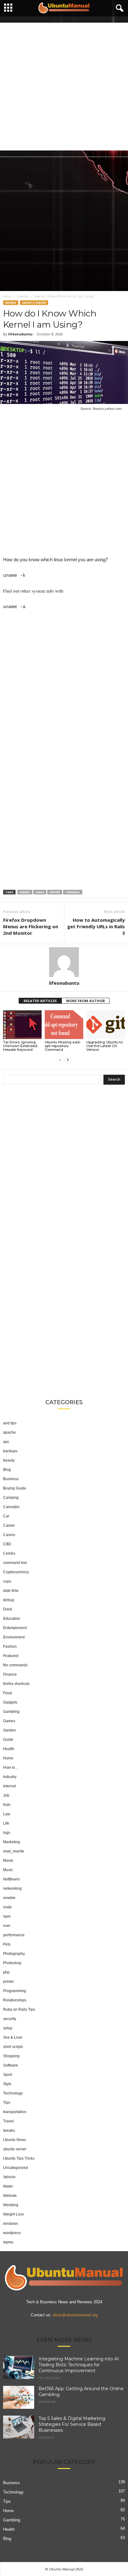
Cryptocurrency (16, 1572)
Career (9, 1525)
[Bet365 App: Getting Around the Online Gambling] (19, 2397)
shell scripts (13, 2047)
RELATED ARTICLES (40, 1001)
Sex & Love (13, 2037)
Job (6, 1795)
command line (15, 1563)
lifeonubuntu (20, 334)
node (7, 1907)
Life (6, 1823)
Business (11, 1479)
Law (7, 1814)
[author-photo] (64, 962)
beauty (9, 1460)
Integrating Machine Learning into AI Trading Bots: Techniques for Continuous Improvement (79, 2365)
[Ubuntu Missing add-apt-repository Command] (64, 1025)
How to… (11, 1767)
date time (11, 1591)
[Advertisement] (64, 87)
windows (11, 2224)
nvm (7, 1926)
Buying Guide (15, 1488)
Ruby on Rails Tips (19, 2009)
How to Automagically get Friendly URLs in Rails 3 (96, 926)
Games (9, 1721)
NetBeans (11, 1879)
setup (8, 2028)
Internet (9, 1786)
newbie (23, 296)
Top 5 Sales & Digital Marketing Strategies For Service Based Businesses (72, 2424)
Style (7, 2084)
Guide (8, 1740)
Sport (8, 2075)
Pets (7, 1944)
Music (8, 1870)
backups (10, 1451)
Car (6, 1516)
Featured (11, 1656)
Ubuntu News (15, 2140)
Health (9, 1749)
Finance (10, 1674)
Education (12, 1619)
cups (7, 1581)
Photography (14, 1954)
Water (8, 2186)
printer (9, 1982)
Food (7, 1693)
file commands (15, 1665)
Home (7, 296)
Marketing (11, 1842)
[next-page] (68, 1060)
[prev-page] (60, 1060)
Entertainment (15, 1628)
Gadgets (10, 1702)
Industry (10, 1777)
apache (9, 1432)
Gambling (11, 1712)
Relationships (15, 2000)
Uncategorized (16, 2168)
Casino (9, 1535)
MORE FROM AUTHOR (86, 1001)
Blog (7, 1470)
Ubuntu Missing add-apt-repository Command (63, 1046)
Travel (8, 2121)
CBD (7, 1544)
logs (7, 1833)
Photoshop (12, 1963)
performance (14, 1935)
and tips (10, 1423)
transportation (15, 2112)
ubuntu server (34, 303)
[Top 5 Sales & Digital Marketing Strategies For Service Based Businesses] (19, 2427)
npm (7, 1916)
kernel (25, 892)
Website (10, 2196)
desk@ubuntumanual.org (75, 2315)
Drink (8, 1609)
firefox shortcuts (16, 1684)
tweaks (9, 2130)
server (55, 892)
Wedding (11, 2205)
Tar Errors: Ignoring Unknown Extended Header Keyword (20, 1046)
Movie (8, 1861)
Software (11, 2065)
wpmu (8, 2242)
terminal (73, 892)
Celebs (9, 1553)
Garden (9, 1730)
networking (12, 1888)
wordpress (12, 2233)
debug (9, 1600)
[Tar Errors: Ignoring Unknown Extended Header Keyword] (22, 1025)
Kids (7, 1805)
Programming (15, 1991)
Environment (14, 1637)
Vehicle (9, 2177)
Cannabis (11, 1507)
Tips (7, 2103)
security (10, 2019)
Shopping (11, 2056)
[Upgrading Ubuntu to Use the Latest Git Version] (106, 1025)
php (6, 1972)
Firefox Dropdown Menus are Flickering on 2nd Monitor (31, 926)
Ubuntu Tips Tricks (19, 2158)
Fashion (10, 1646)
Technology (13, 2093)
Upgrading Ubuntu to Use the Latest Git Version (105, 1046)
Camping (11, 1498)
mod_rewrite (14, 1851)
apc (6, 1442)
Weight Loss (14, 2214)
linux (40, 892)
